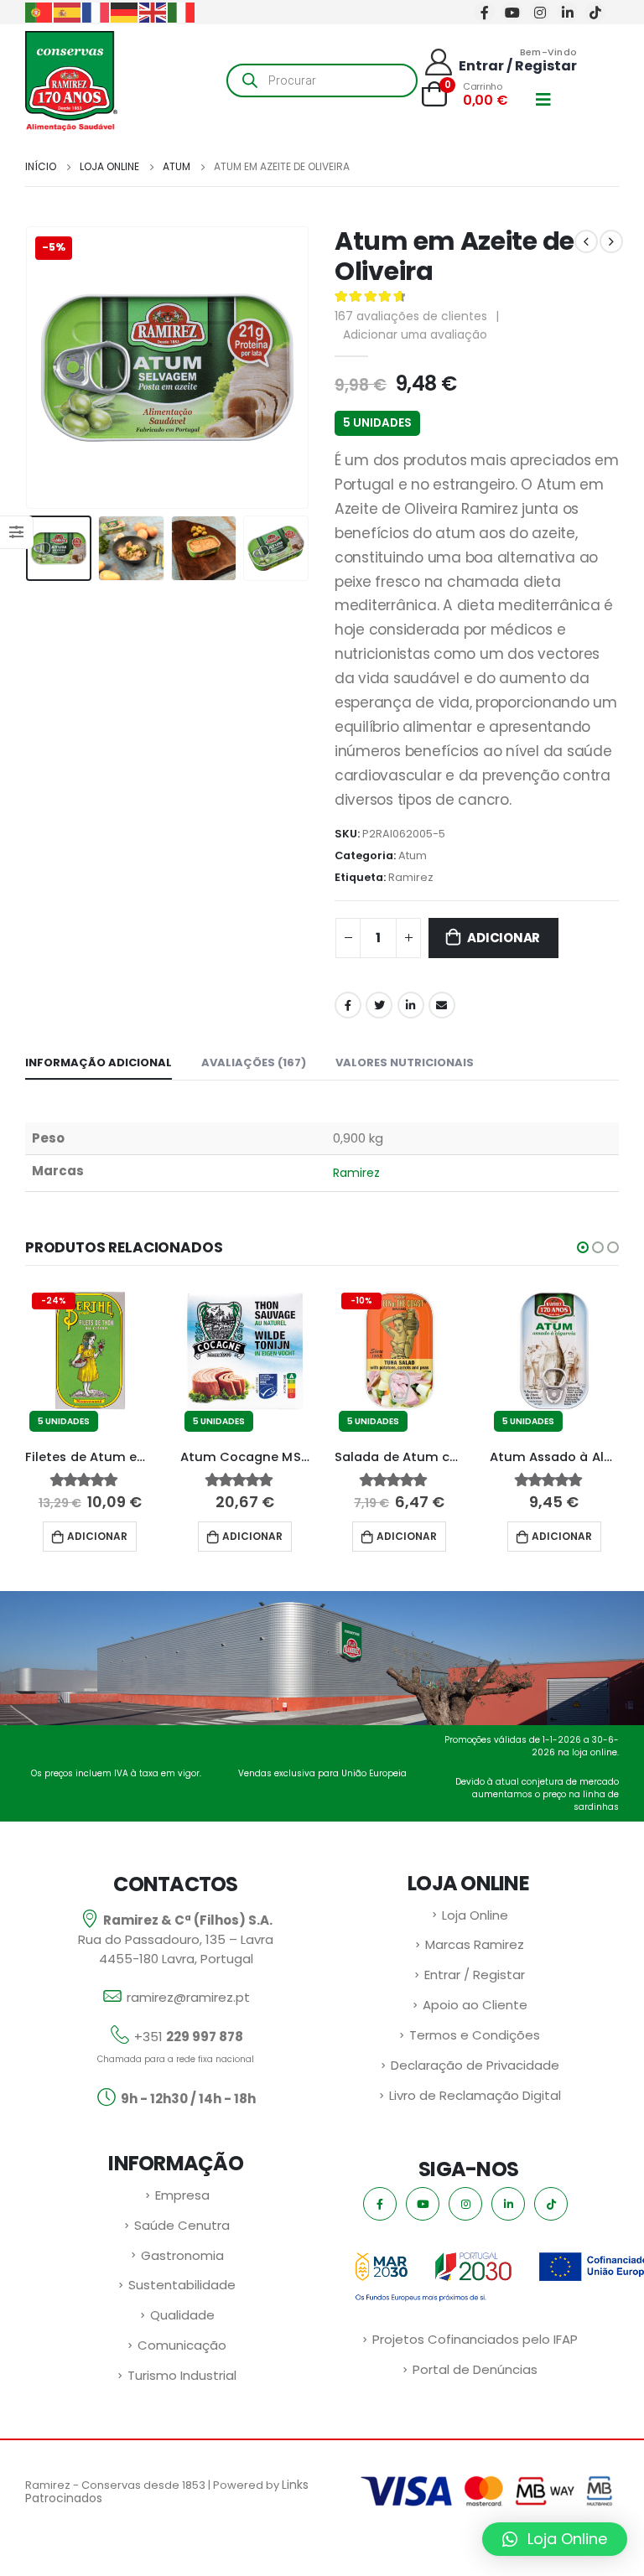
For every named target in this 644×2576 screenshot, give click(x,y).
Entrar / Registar (475, 1975)
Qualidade (182, 2315)
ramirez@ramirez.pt (188, 1997)
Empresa (182, 2195)
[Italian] (182, 11)
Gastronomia (182, 2255)
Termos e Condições (475, 2035)
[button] (583, 1247)
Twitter (379, 1005)
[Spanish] (68, 11)
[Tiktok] (595, 12)
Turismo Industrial (182, 2375)
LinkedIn (411, 1005)
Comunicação (182, 2345)
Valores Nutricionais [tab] (405, 1063)
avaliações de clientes (411, 316)
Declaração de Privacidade (475, 2065)
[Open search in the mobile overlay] (322, 80)
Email (442, 1005)
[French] (96, 11)
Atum (413, 855)
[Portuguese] (39, 11)
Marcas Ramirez (475, 1944)
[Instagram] (540, 12)
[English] (153, 11)
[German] (125, 11)
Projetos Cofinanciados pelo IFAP (475, 2339)
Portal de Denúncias (475, 2369)
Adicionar (504, 938)
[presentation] (46, 367)
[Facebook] (484, 12)
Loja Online (475, 1915)
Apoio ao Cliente (475, 2005)
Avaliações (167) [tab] (254, 1063)
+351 (189, 2037)
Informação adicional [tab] (99, 1063)
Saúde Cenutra (182, 2225)
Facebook (348, 1005)
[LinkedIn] (567, 12)
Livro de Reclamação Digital (475, 2095)
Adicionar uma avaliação (415, 334)
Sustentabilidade (182, 2285)
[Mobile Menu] (549, 100)
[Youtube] (512, 12)
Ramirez (411, 877)
